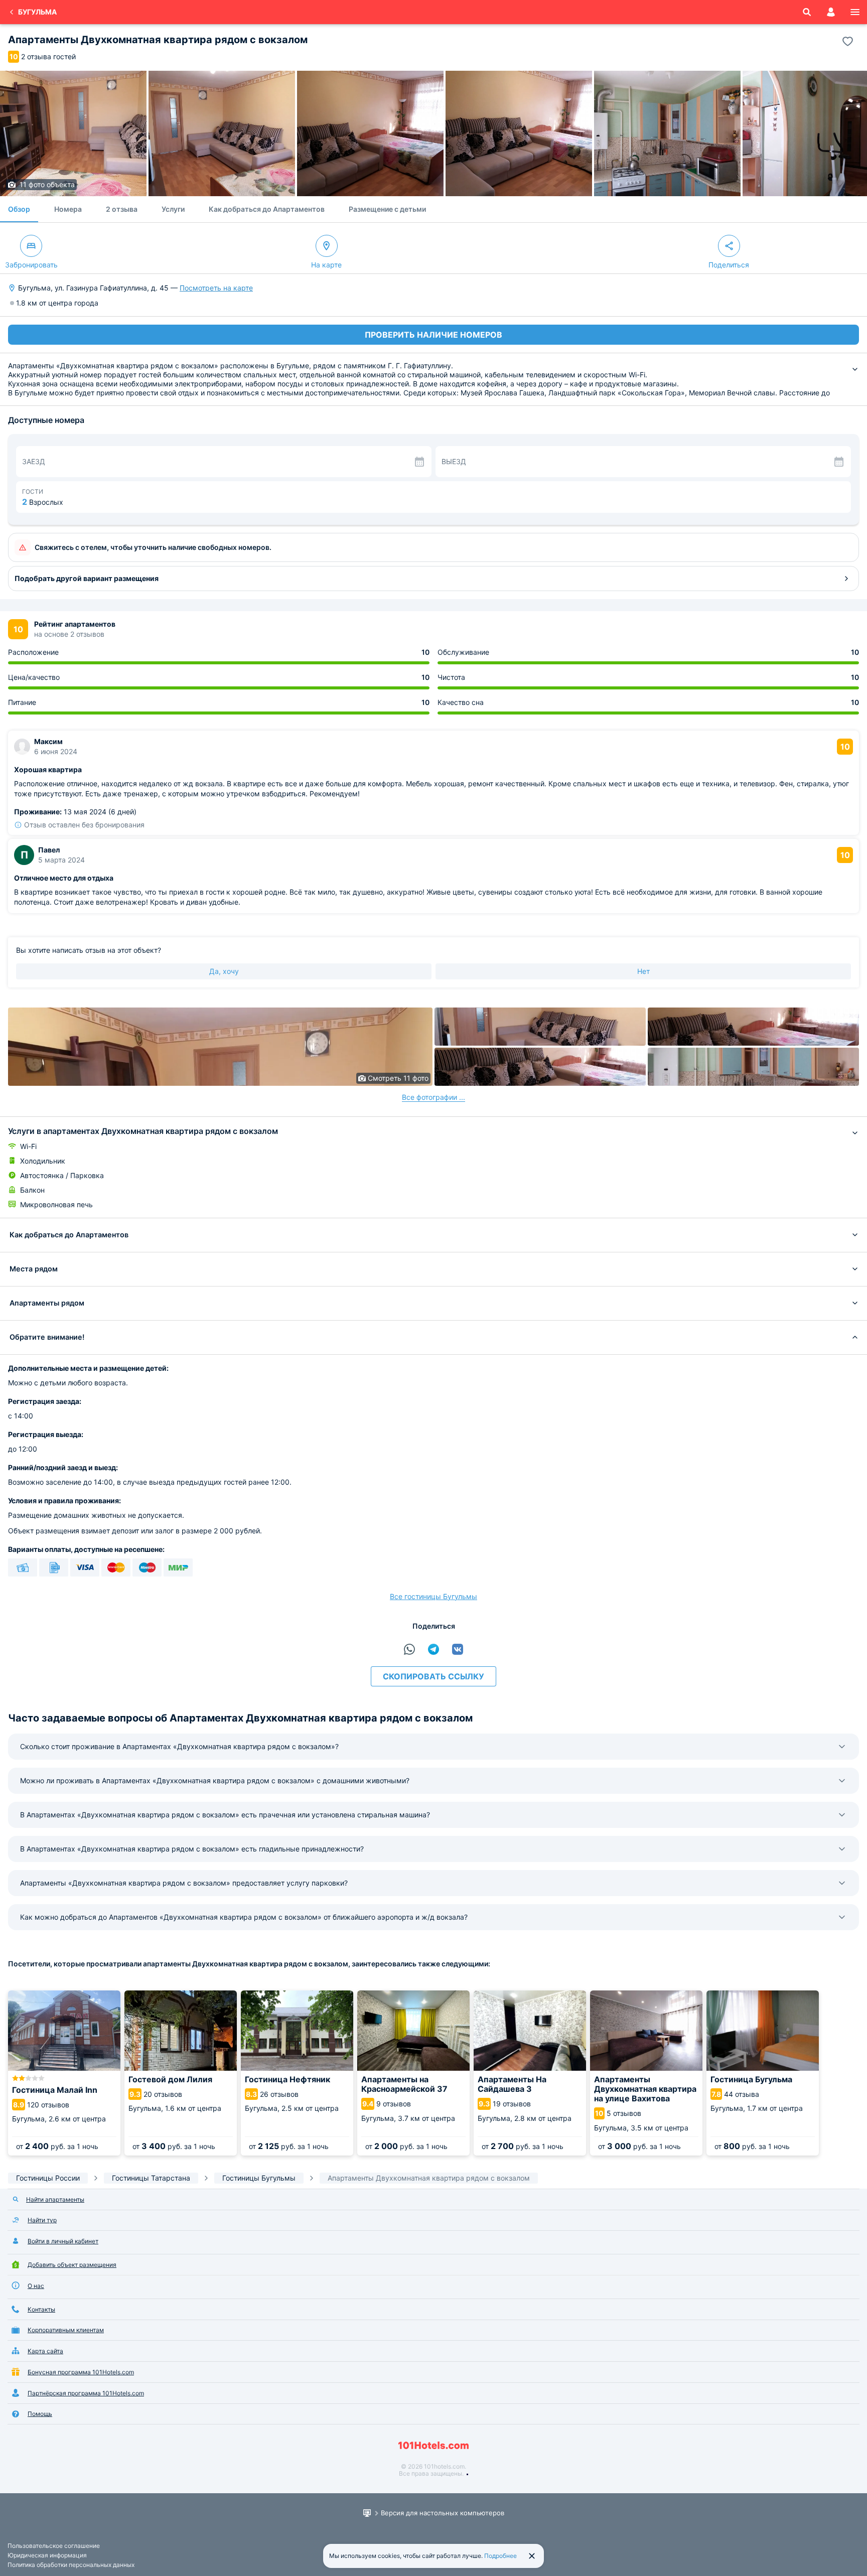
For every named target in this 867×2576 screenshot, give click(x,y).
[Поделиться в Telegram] (434, 1649)
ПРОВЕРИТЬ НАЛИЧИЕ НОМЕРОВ (434, 335)
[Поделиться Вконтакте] (458, 1649)
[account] (831, 12)
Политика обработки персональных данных (71, 2565)
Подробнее (500, 2556)
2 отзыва (122, 209)
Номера (68, 209)
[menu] (855, 12)
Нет (643, 971)
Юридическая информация (47, 2555)
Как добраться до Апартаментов (267, 209)
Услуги (173, 209)
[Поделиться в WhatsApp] (409, 1649)
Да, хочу (224, 971)
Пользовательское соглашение (54, 2546)
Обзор (19, 209)
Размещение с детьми (387, 209)
